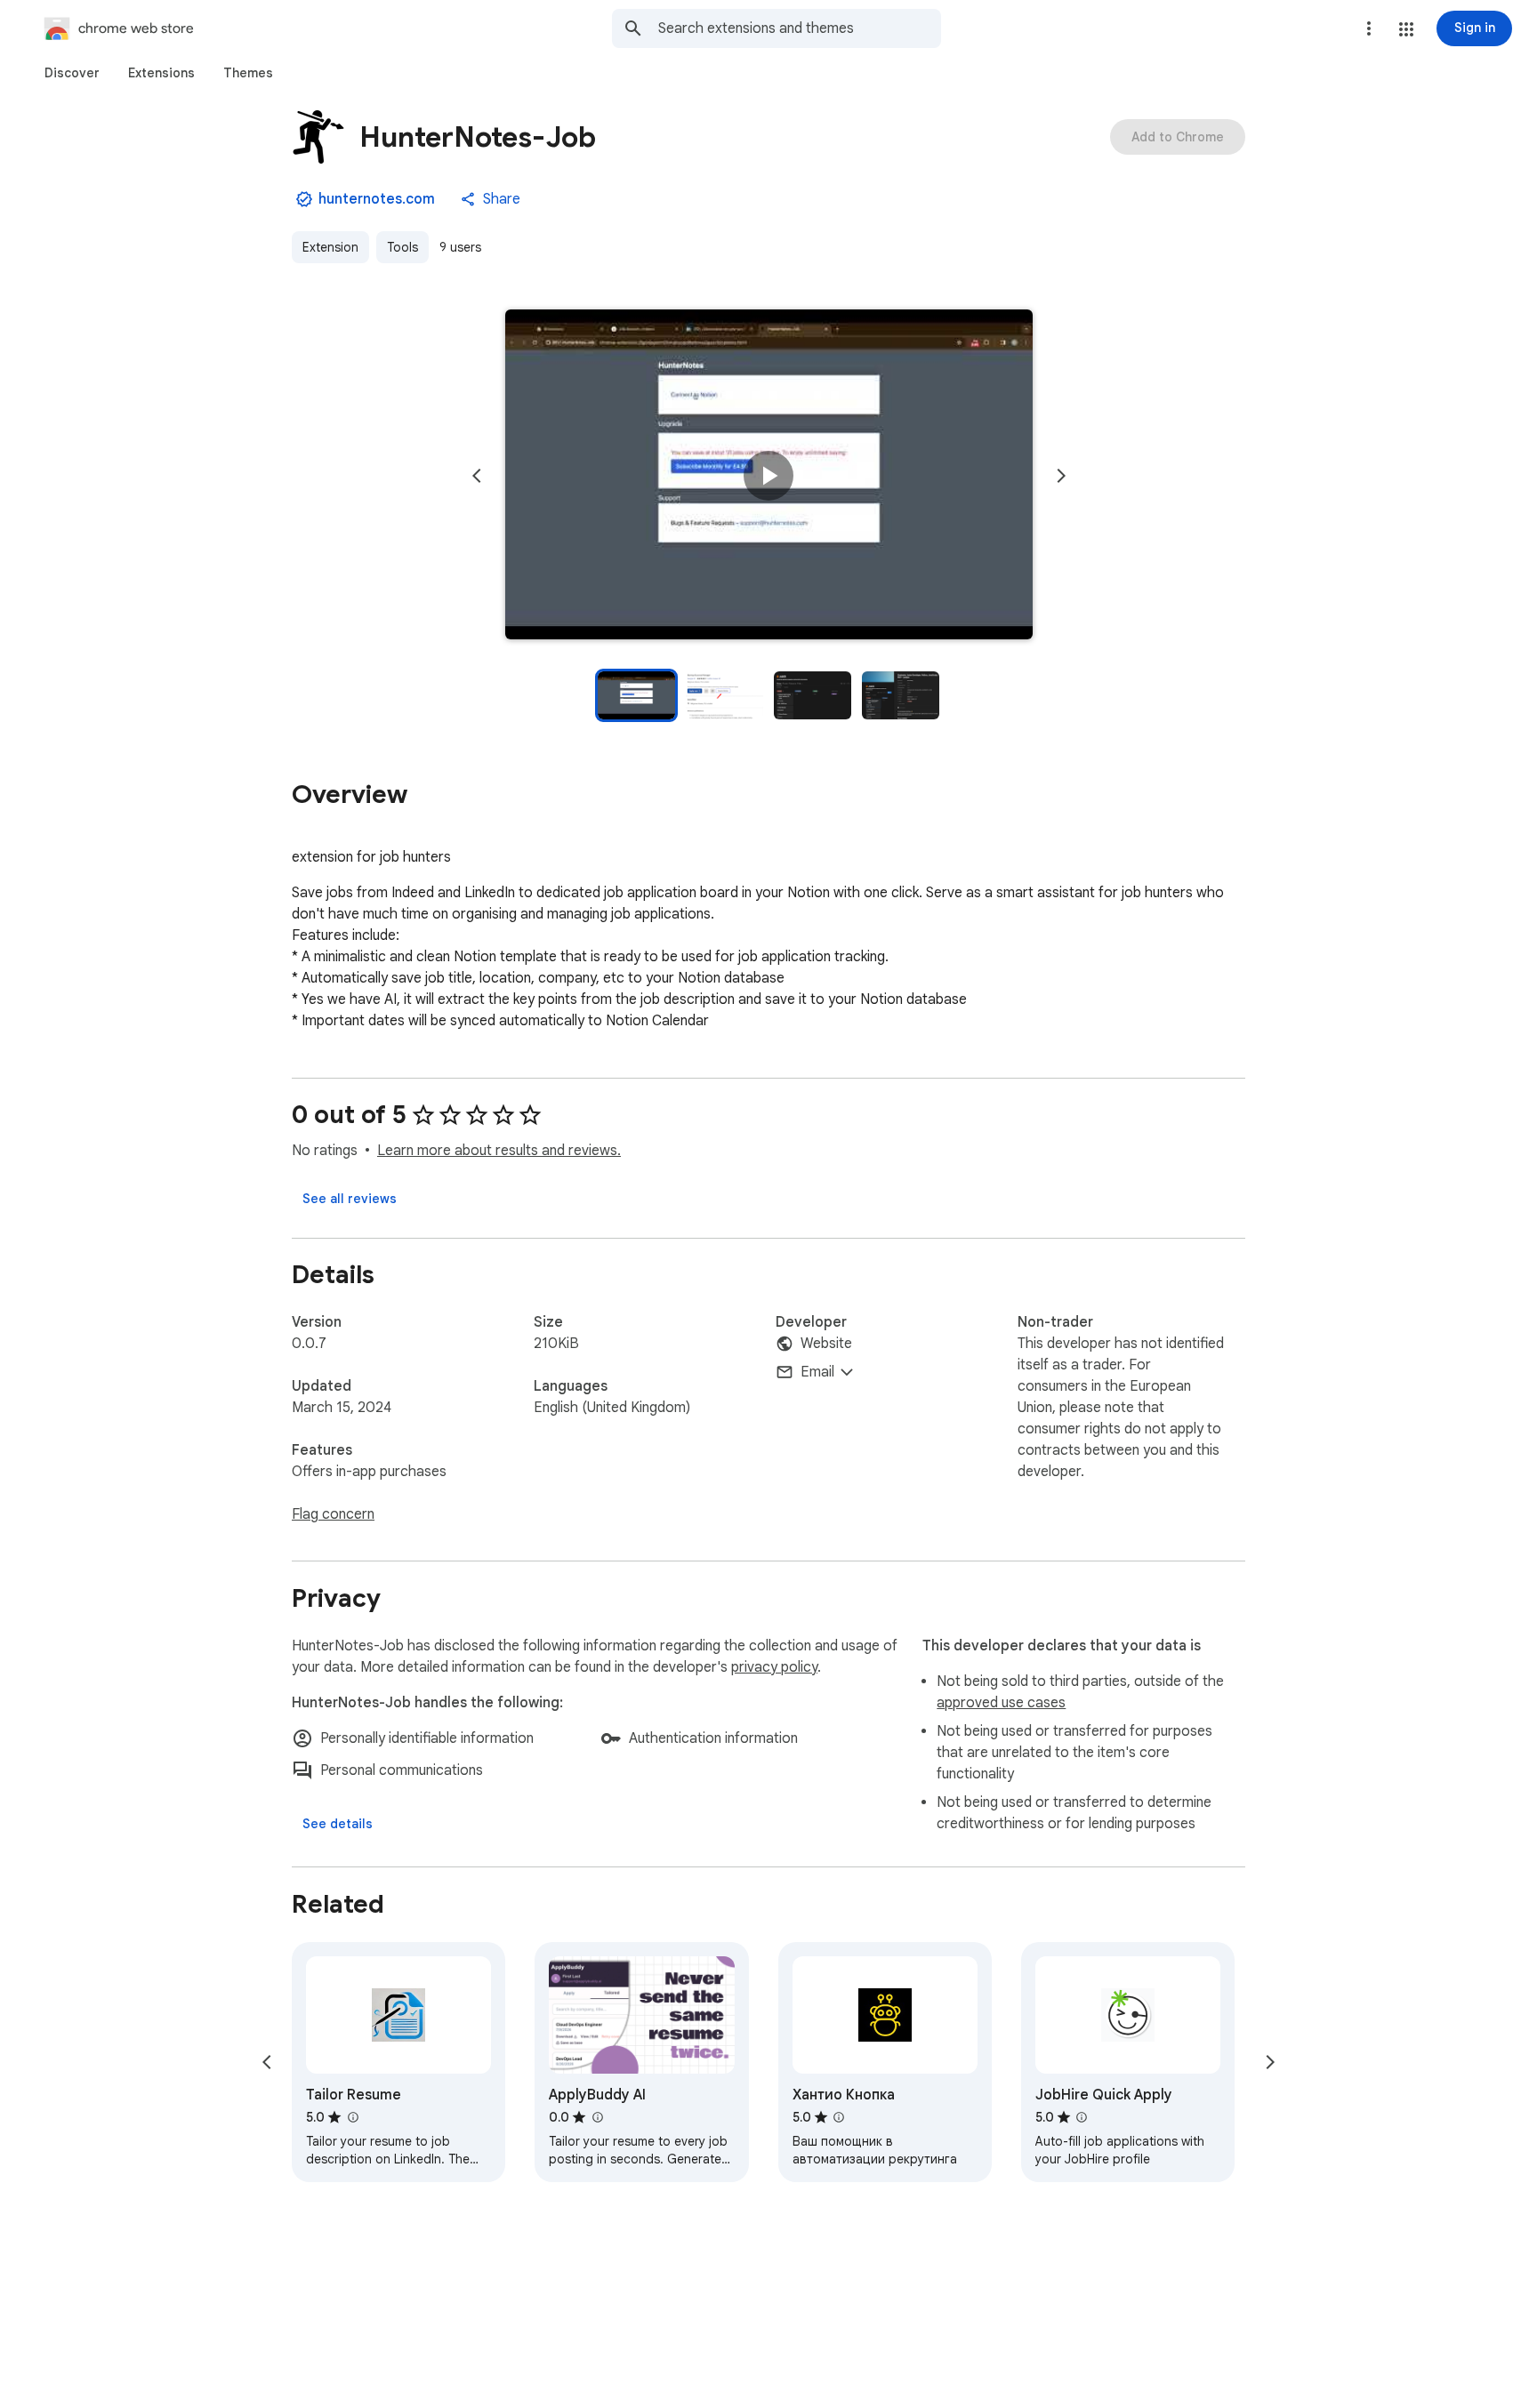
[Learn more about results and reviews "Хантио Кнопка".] (839, 2117)
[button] (1406, 29)
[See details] (338, 1824)
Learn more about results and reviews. (499, 1151)
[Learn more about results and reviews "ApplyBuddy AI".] (597, 2117)
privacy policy (774, 1667)
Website (826, 1344)
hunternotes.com (377, 199)
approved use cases (1001, 1703)
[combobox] (800, 28)
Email (817, 1372)
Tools (402, 247)
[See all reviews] (350, 1199)
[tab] (72, 73)
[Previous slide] (477, 476)
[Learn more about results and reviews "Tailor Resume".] (352, 2117)
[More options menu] (1369, 28)
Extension (330, 247)
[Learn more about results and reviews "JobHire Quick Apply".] (1082, 2117)
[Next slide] (1061, 476)
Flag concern (333, 1514)
